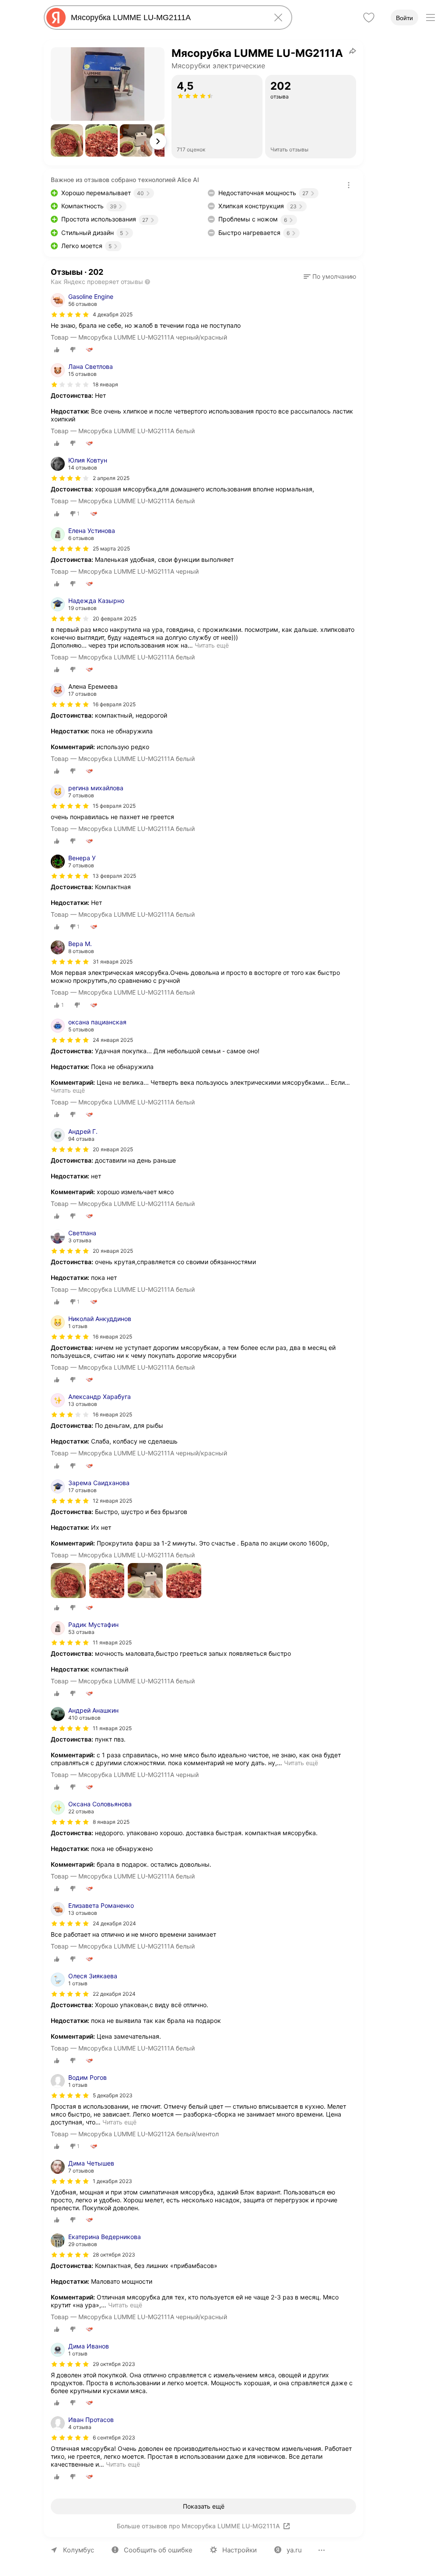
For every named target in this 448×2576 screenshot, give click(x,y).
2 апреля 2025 (111, 478)
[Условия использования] (349, 185)
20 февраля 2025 (115, 619)
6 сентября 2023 (114, 2438)
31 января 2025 (113, 962)
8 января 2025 (111, 1822)
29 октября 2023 (114, 2364)
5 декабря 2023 (113, 2095)
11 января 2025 (112, 1642)
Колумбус (79, 2550)
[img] (70, 315)
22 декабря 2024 (114, 1994)
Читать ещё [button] (212, 645)
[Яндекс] (56, 18)
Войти (404, 18)
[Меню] (430, 18)
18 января (105, 384)
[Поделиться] (353, 51)
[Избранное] (369, 18)
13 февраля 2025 (114, 876)
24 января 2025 (113, 1040)
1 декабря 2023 (112, 2181)
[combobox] (166, 18)
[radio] (57, 350)
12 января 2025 (112, 1501)
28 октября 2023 (114, 2255)
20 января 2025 (113, 1149)
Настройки (240, 2550)
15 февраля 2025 (114, 806)
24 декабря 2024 (114, 1923)
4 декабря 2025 (113, 314)
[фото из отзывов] (68, 1581)
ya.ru (294, 2550)
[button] (67, 140)
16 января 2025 (112, 1337)
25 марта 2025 (111, 548)
